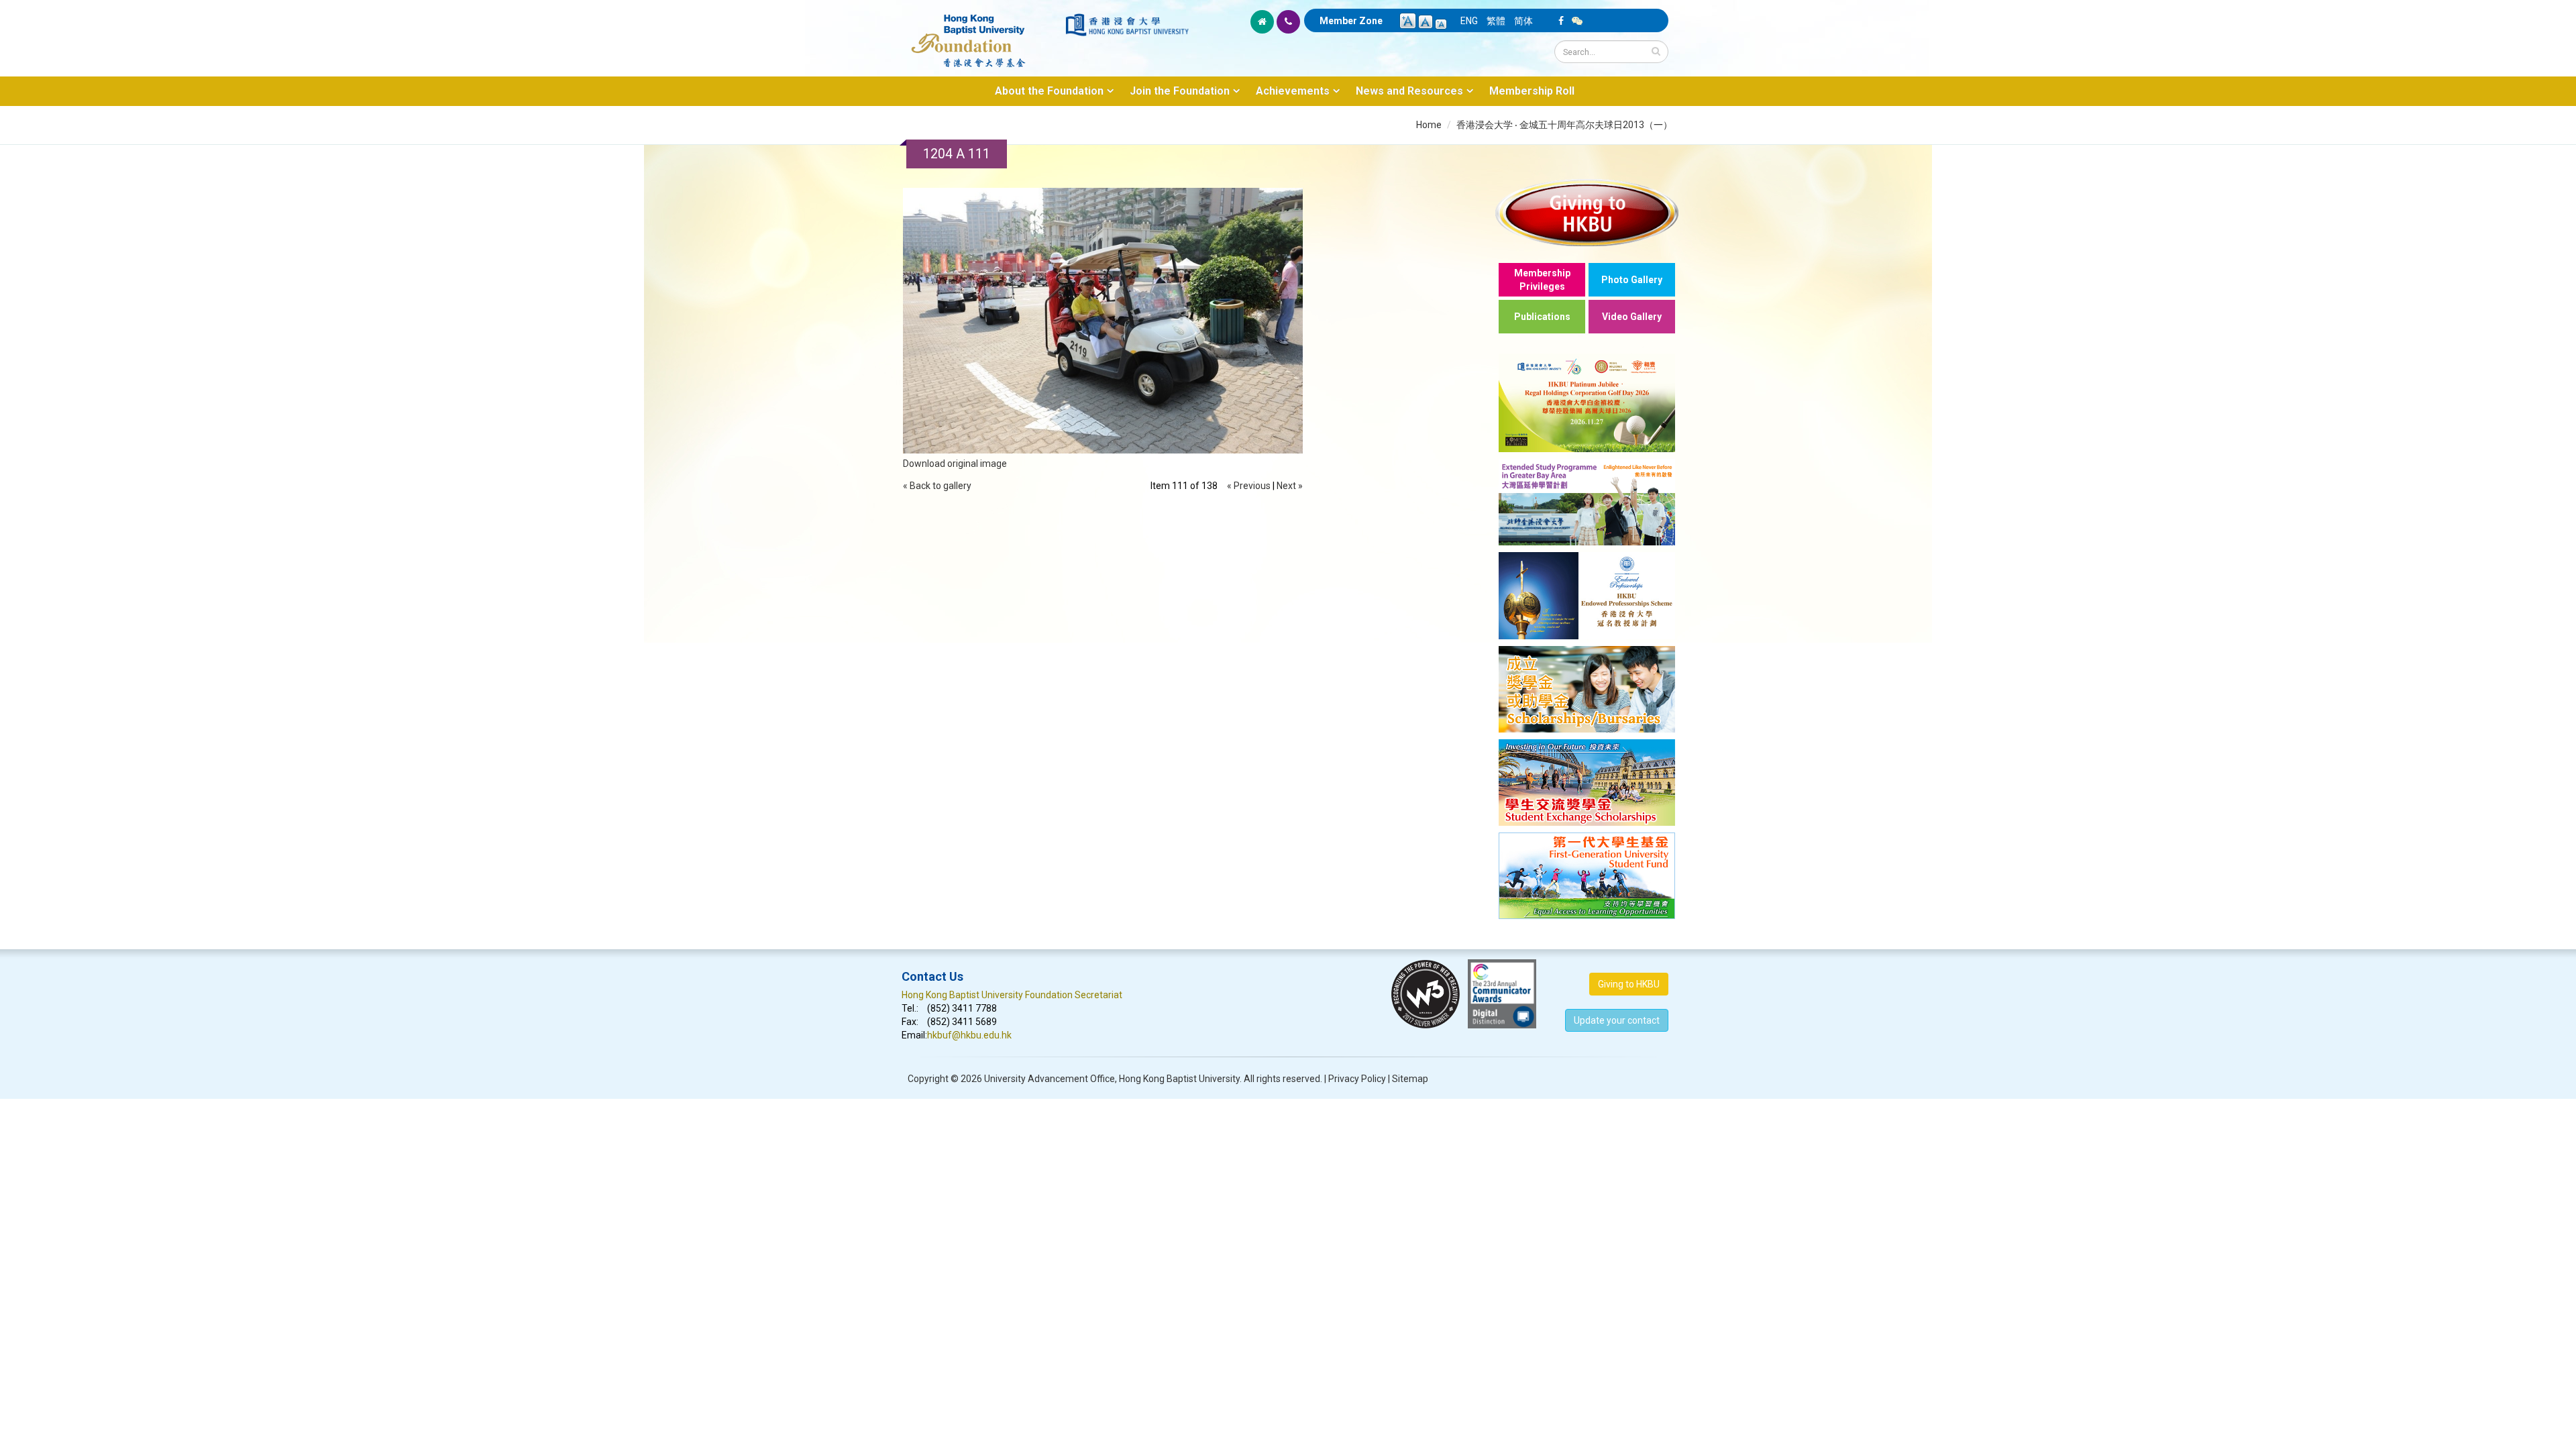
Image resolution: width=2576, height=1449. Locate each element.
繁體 (1496, 21)
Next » (1290, 486)
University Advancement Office (1050, 1079)
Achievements (1293, 91)
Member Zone (1351, 21)
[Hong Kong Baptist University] (1127, 25)
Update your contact (1617, 1020)
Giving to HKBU (1629, 984)
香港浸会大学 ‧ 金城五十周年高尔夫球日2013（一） (1564, 125)
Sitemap (1410, 1079)
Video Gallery (1632, 317)
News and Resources (1409, 91)
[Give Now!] (1587, 212)
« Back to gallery (937, 486)
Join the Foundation (1180, 91)
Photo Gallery (1632, 280)
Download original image (955, 464)
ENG (1469, 21)
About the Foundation (1049, 91)
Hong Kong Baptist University (1179, 1079)
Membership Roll (1532, 91)
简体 (1523, 21)
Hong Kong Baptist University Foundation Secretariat (1012, 995)
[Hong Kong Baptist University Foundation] (982, 34)
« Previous (1249, 486)
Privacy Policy (1357, 1079)
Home (1429, 125)
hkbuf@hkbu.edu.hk (969, 1035)
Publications (1542, 317)
